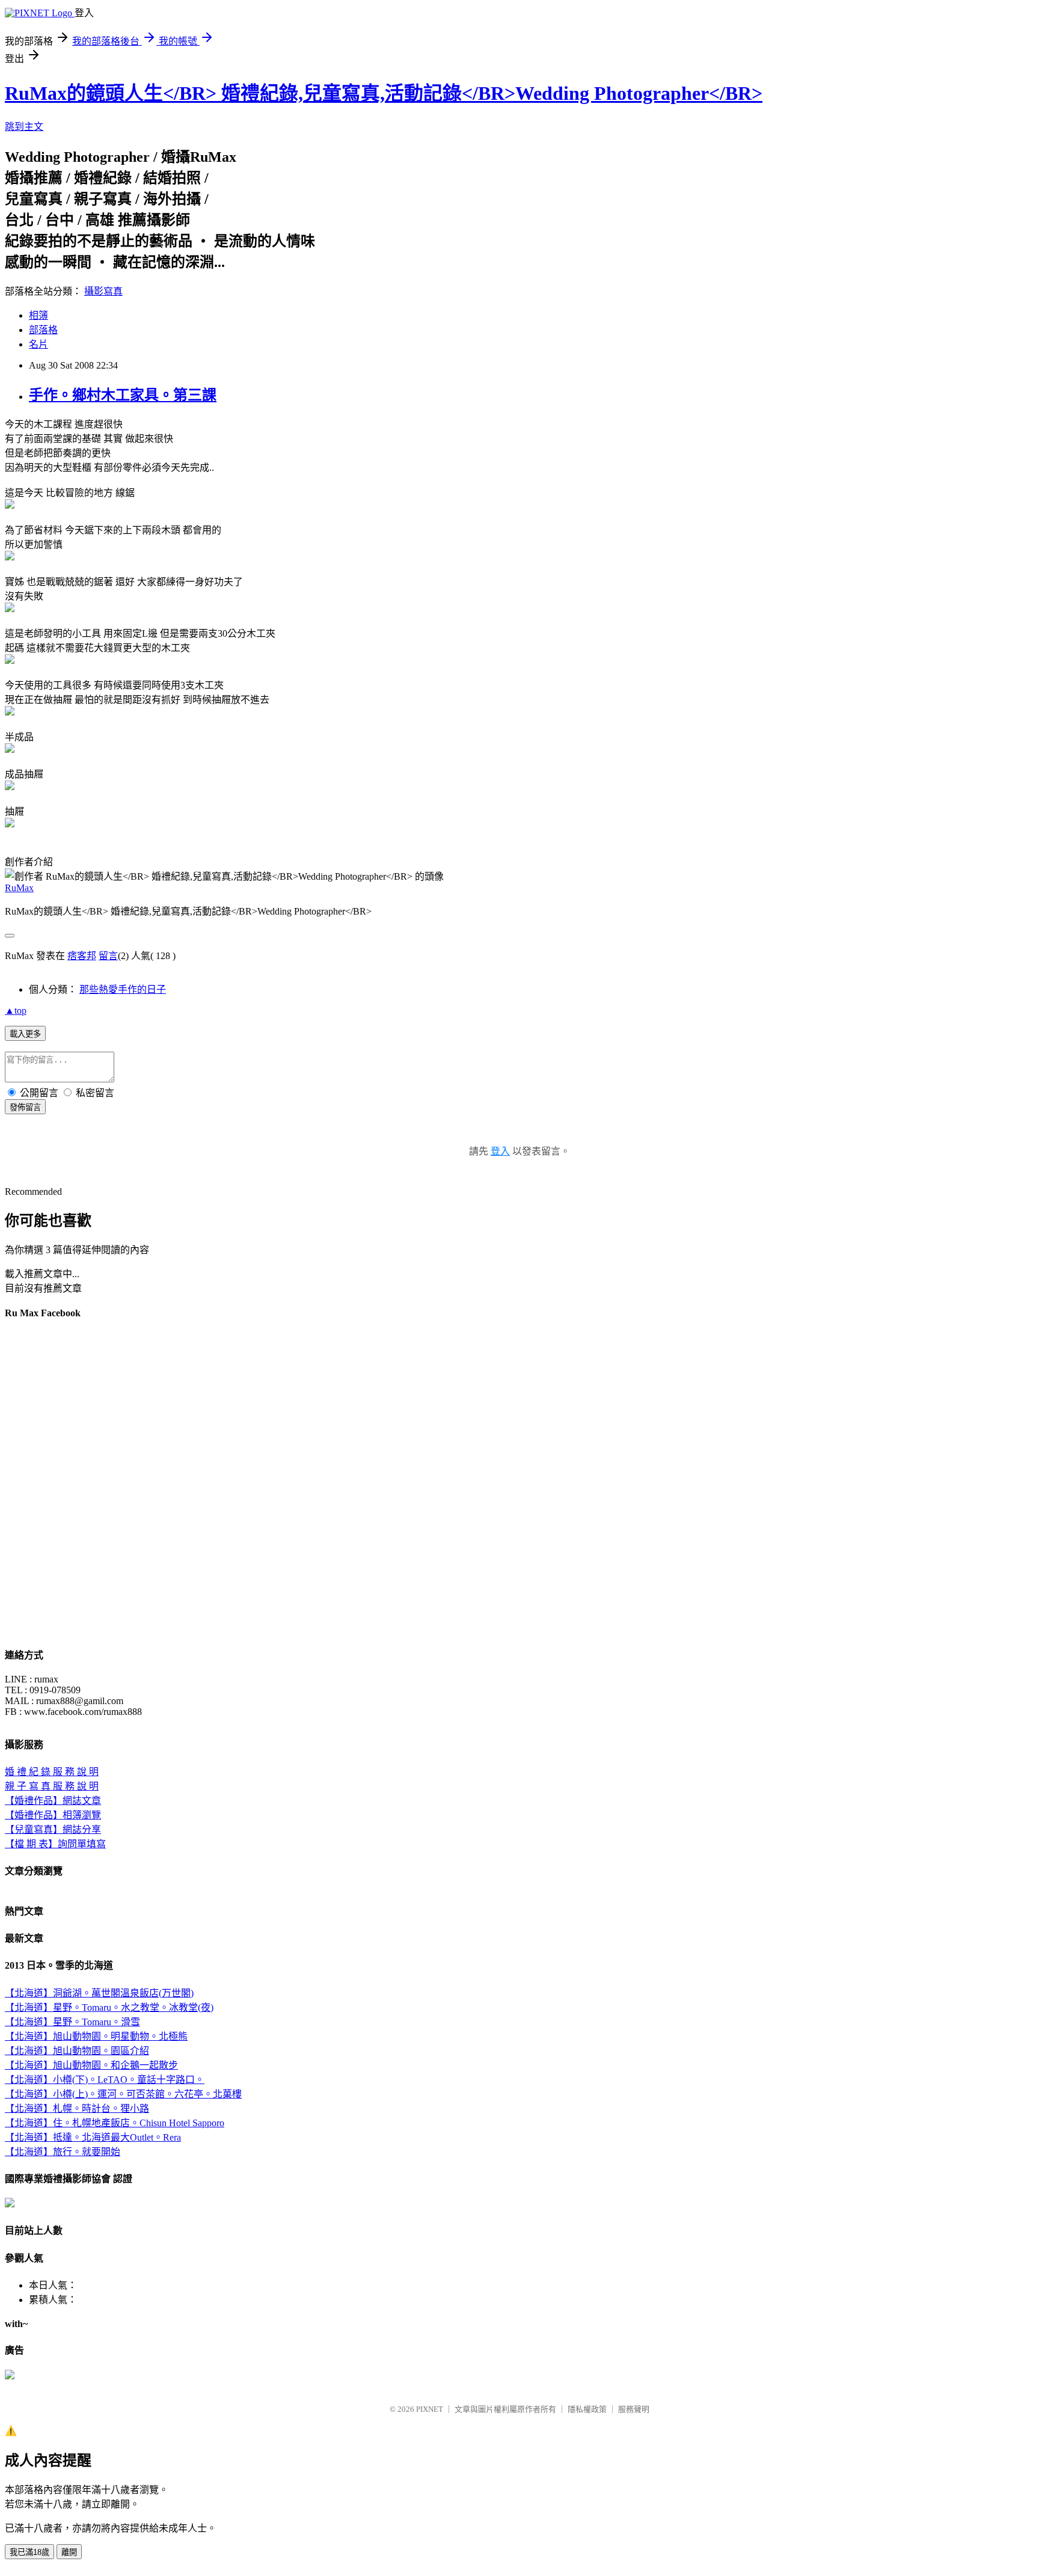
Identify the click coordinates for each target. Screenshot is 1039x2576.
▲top (16, 1010)
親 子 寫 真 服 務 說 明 (52, 1786)
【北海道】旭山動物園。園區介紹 (77, 2051)
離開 (69, 2552)
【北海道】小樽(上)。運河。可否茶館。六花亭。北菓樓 (123, 2094)
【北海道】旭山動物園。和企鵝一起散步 (91, 2065)
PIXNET (430, 2409)
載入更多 (25, 1034)
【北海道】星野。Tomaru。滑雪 (72, 2022)
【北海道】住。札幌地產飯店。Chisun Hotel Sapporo (115, 2123)
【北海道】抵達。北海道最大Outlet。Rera (93, 2137)
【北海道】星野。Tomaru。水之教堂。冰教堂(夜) (109, 2007)
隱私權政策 (587, 2409)
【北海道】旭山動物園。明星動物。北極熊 (96, 2036)
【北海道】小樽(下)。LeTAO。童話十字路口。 (105, 2080)
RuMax (19, 888)
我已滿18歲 (29, 2552)
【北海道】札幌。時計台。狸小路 (77, 2108)
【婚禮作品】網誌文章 (53, 1801)
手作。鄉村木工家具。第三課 (123, 395)
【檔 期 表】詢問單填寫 (55, 1844)
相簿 (38, 315)
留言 (108, 956)
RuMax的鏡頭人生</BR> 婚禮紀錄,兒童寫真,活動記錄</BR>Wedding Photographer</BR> (384, 93)
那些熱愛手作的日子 (123, 989)
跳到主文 (24, 127)
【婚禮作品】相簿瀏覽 (53, 1815)
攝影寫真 (103, 291)
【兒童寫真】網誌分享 (53, 1829)
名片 (38, 344)
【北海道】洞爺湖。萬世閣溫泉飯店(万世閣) (99, 1993)
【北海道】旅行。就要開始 (63, 2152)
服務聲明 (634, 2409)
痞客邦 (82, 956)
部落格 (43, 330)
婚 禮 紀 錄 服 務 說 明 (52, 1772)
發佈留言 (25, 1107)
